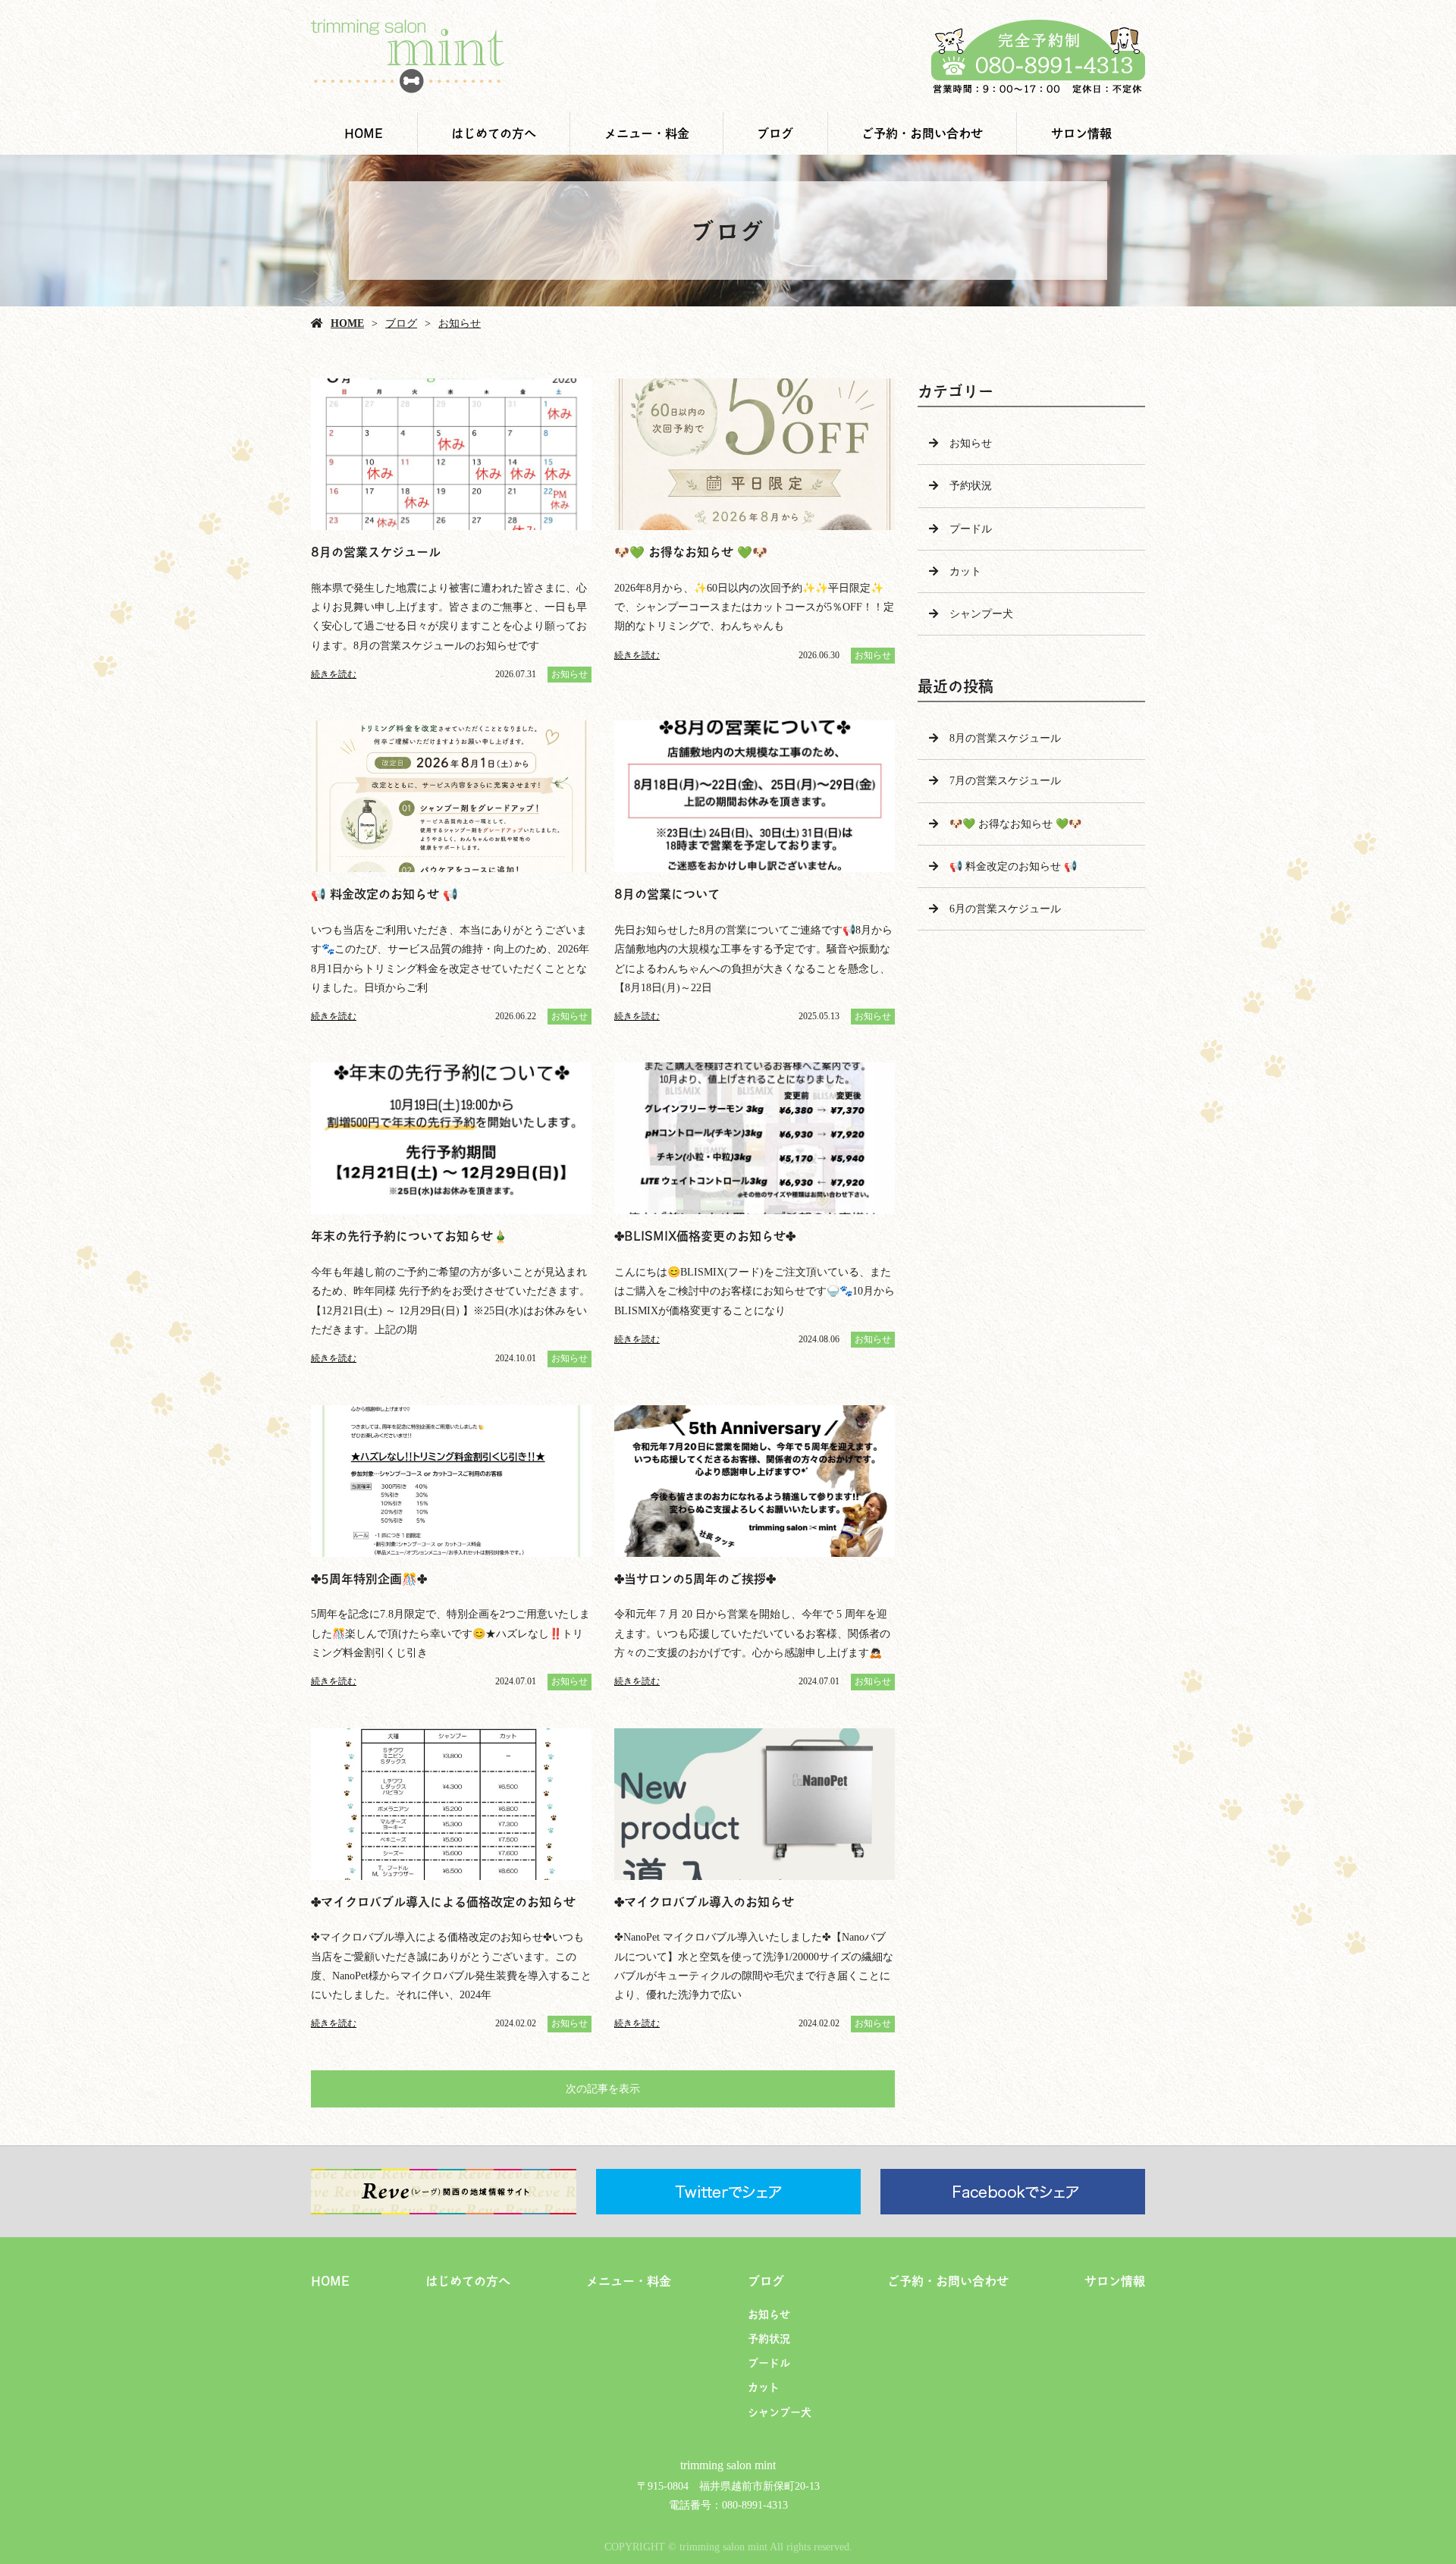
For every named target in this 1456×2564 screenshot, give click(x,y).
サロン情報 (1081, 133)
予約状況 (971, 486)
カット (965, 571)
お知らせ (460, 323)
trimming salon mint (728, 2465)
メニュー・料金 (647, 133)
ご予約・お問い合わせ (922, 133)
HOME (364, 133)
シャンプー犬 (981, 614)
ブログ (775, 133)
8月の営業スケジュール (1005, 738)
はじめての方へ (494, 133)
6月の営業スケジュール (1005, 909)
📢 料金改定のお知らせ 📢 (1013, 866)
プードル (971, 529)
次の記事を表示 (603, 2089)
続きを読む (334, 674)
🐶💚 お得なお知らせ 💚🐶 (1015, 824)
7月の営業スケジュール (1005, 781)
